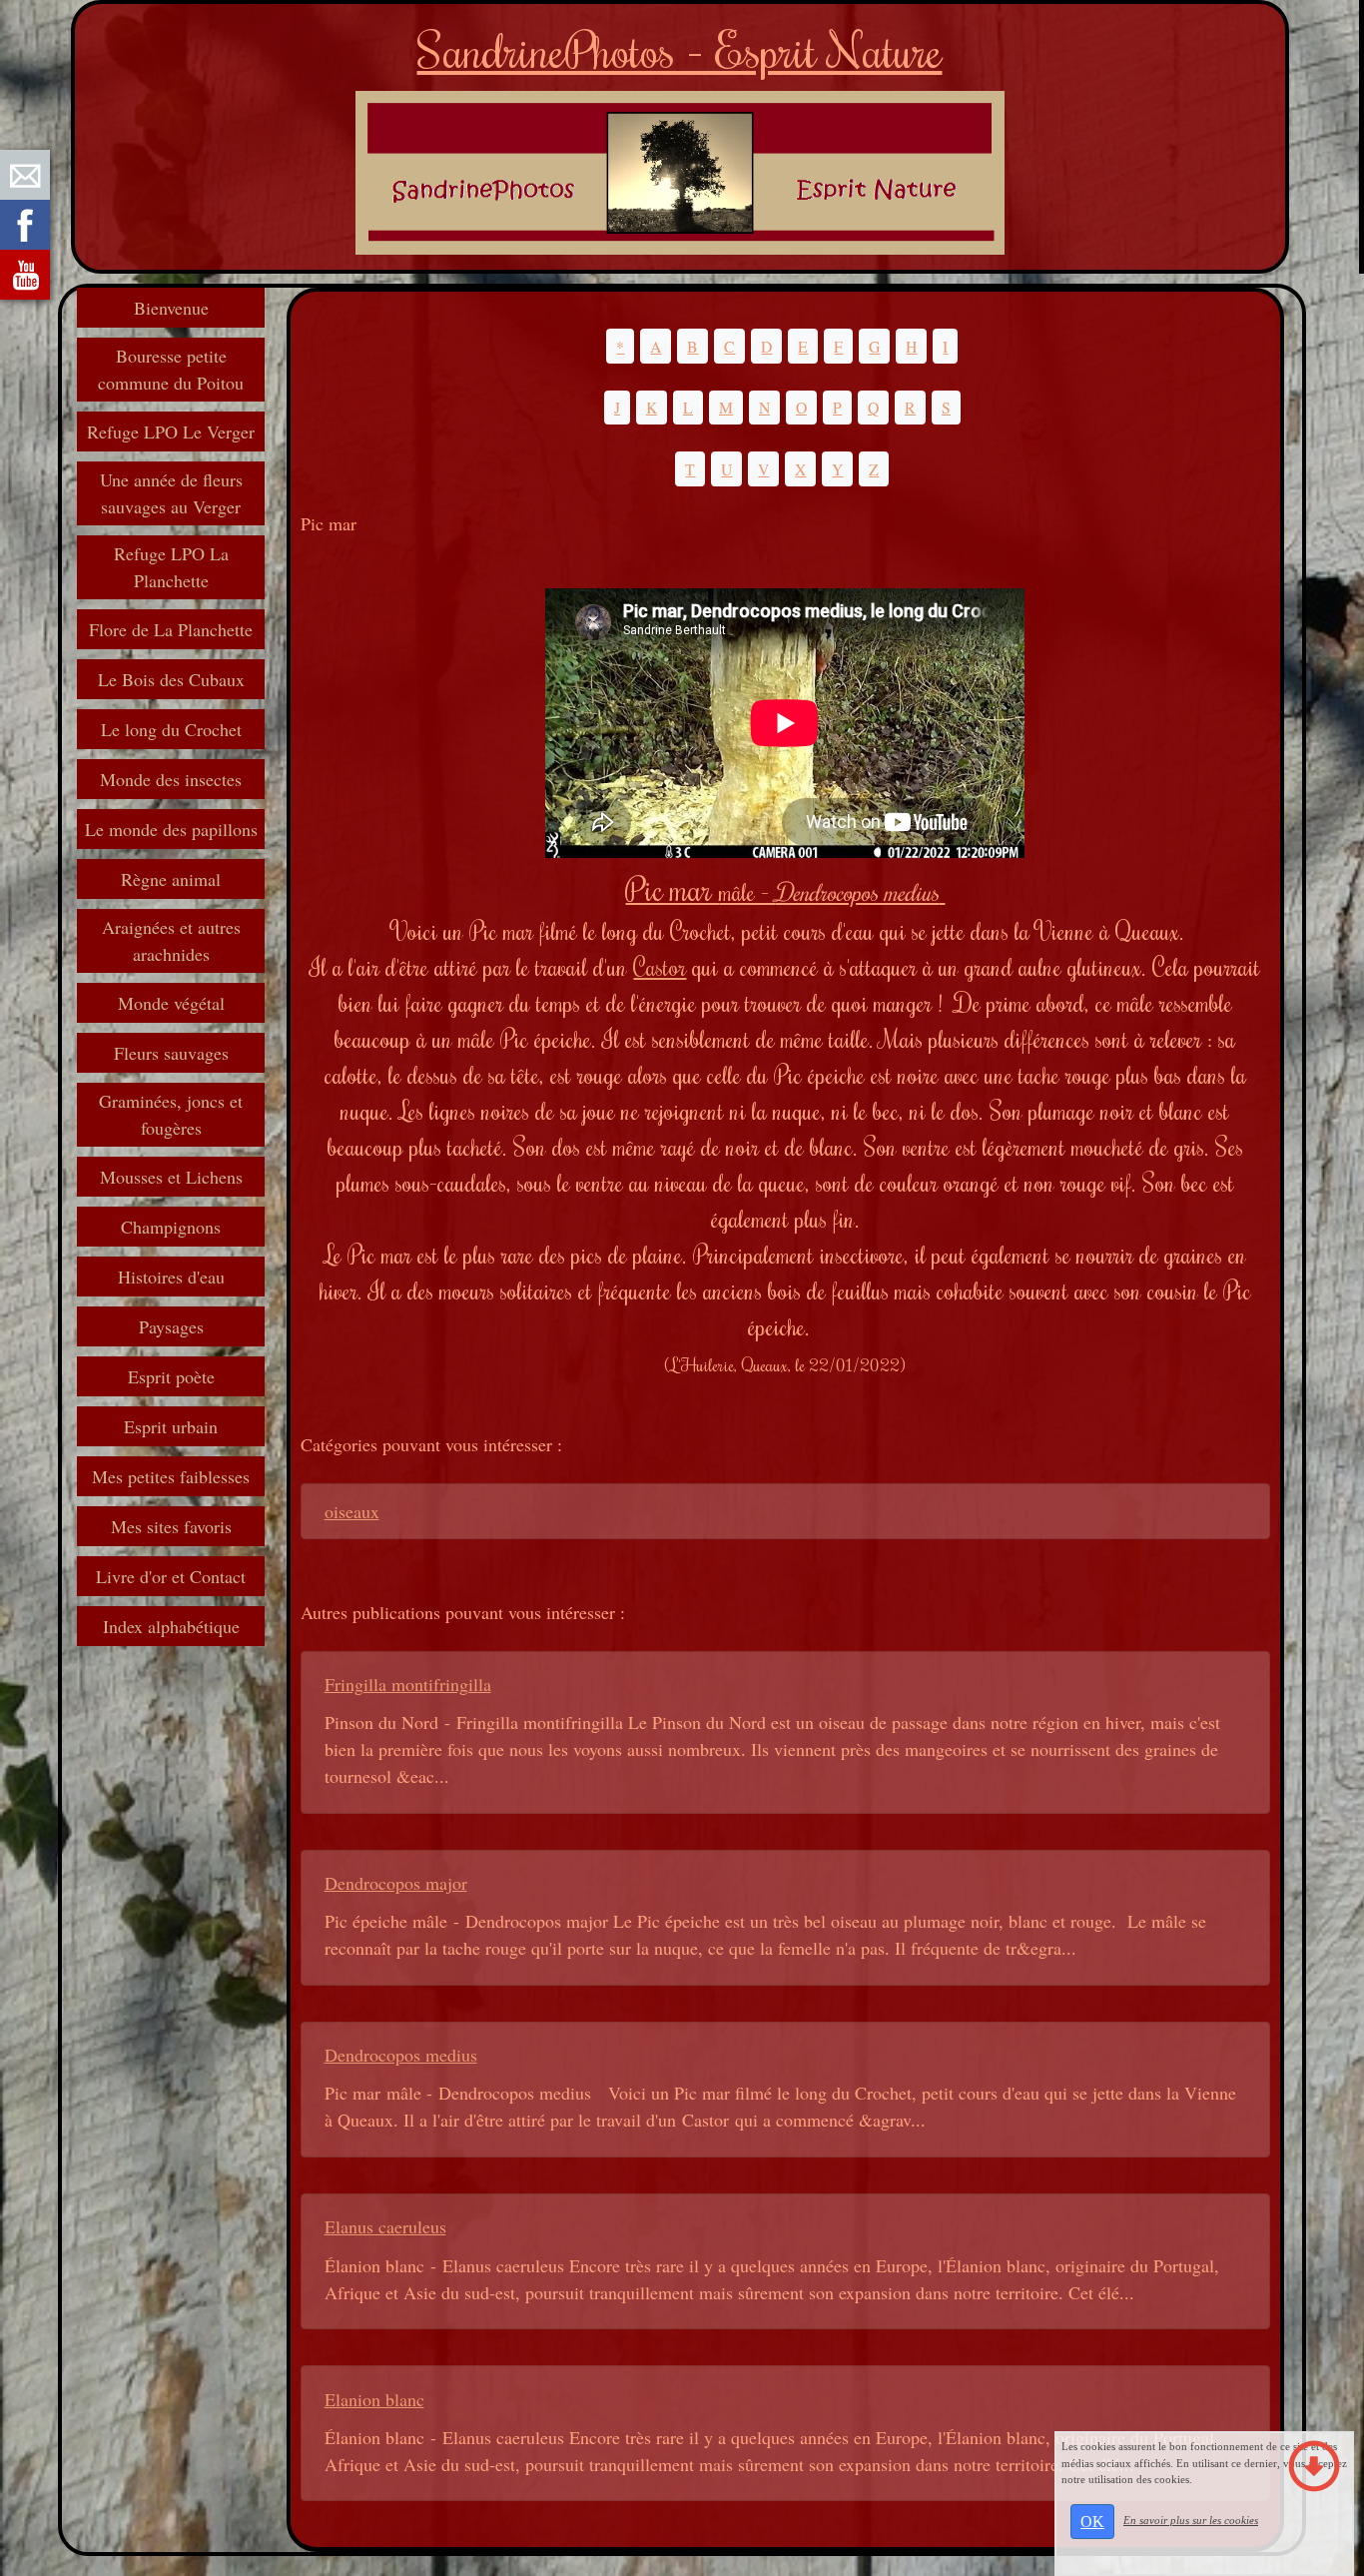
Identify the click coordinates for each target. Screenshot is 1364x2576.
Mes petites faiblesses (171, 1476)
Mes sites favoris (171, 1526)
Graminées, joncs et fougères (171, 1114)
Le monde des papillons (171, 829)
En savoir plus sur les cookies (1191, 2520)
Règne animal (171, 879)
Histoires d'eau (171, 1277)
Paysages (171, 1326)
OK (1092, 2522)
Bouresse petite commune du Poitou (171, 369)
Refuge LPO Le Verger (171, 431)
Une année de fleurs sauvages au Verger (171, 493)
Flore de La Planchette (171, 629)
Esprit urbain (171, 1426)
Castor (660, 966)
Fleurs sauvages (171, 1053)
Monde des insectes (171, 779)
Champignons (171, 1227)
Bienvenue (171, 308)
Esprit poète (171, 1376)
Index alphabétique (171, 1626)
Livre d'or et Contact (171, 1576)
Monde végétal (171, 1003)
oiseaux (352, 1511)
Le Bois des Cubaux (171, 679)
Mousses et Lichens (171, 1177)
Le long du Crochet (171, 729)
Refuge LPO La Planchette (171, 567)
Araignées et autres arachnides (171, 940)
